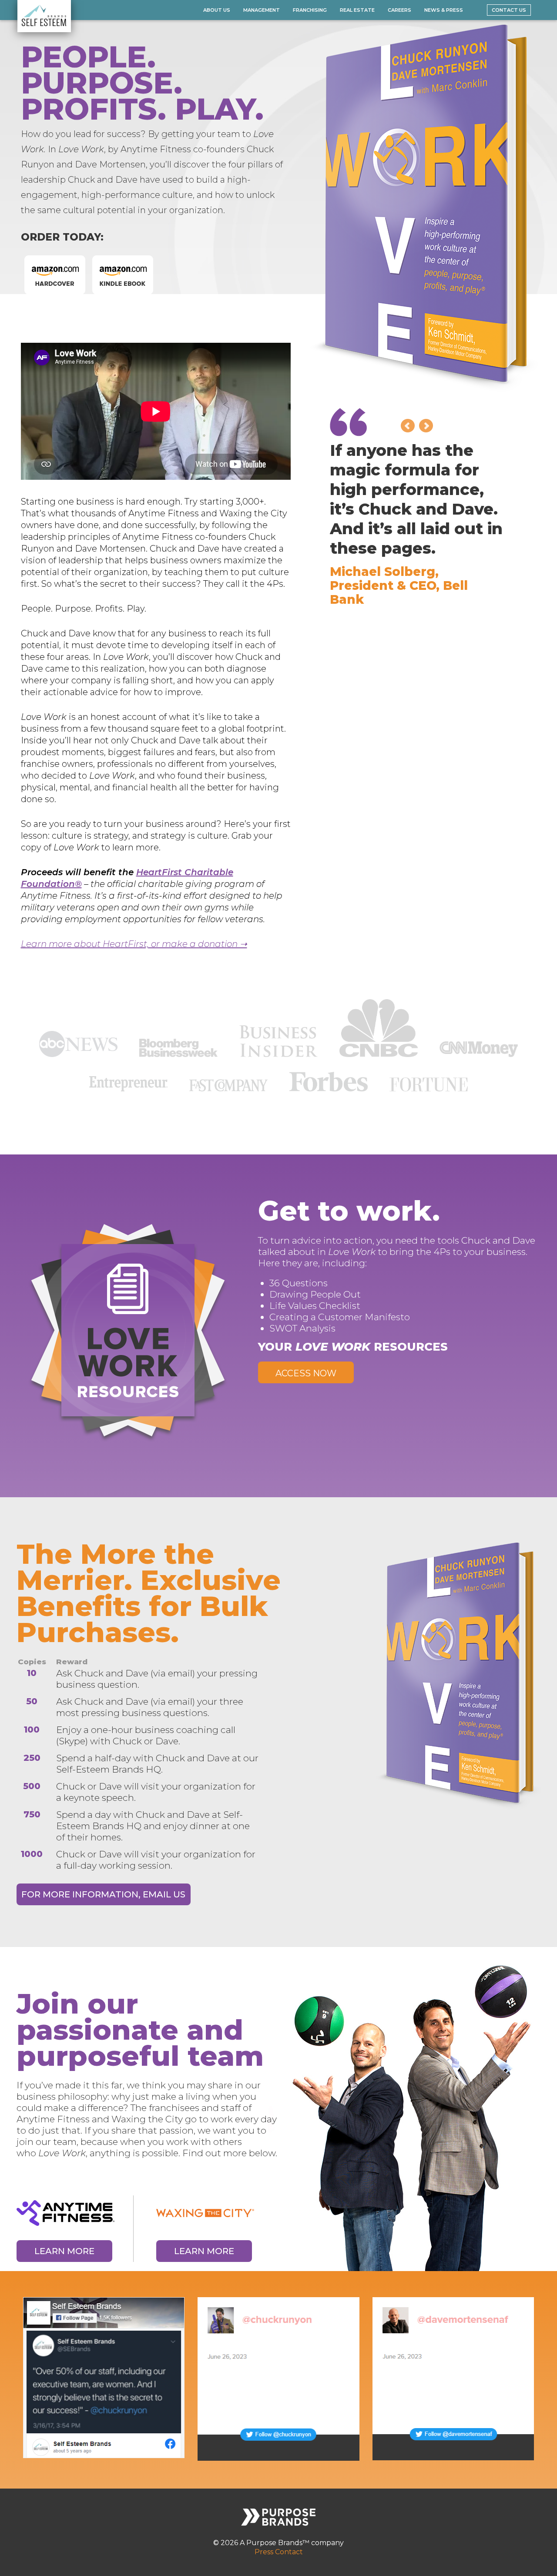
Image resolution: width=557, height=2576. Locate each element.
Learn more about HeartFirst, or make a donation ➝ (134, 944)
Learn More (64, 2251)
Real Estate (357, 10)
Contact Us (509, 10)
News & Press (444, 10)
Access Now (306, 1373)
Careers (399, 10)
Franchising (310, 10)
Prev (408, 426)
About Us (217, 10)
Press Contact (279, 2552)
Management (262, 10)
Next (426, 426)
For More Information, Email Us (103, 1894)
